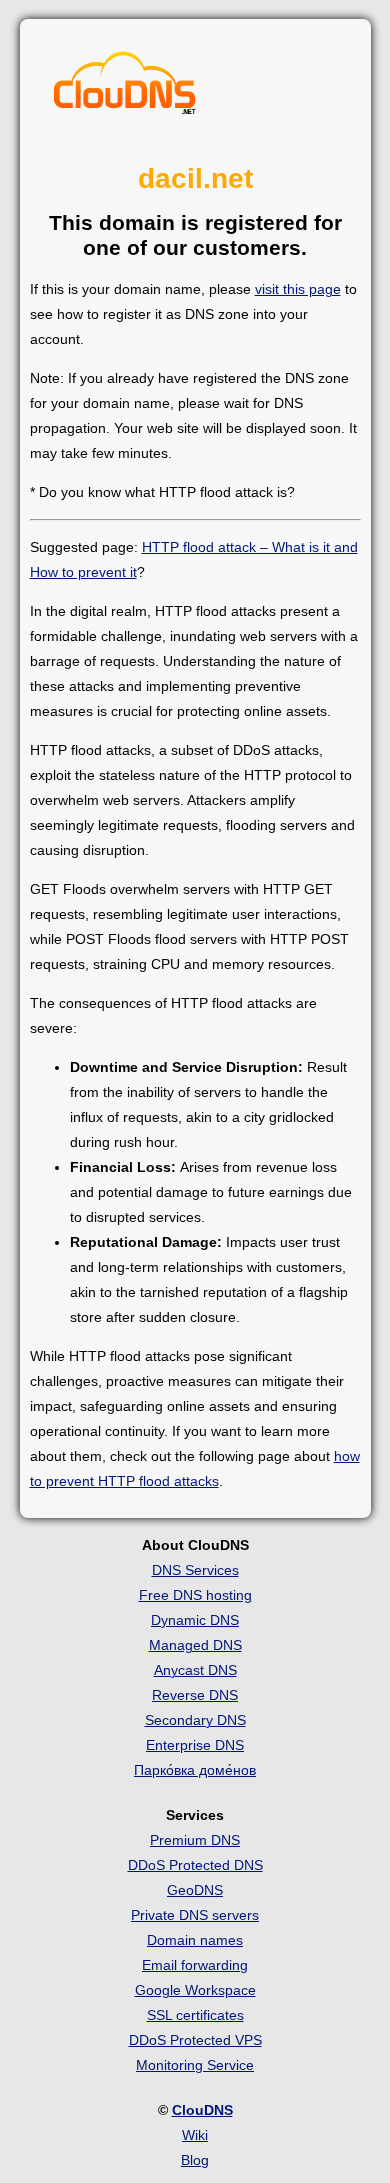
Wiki (195, 2135)
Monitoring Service (195, 2065)
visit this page (298, 289)
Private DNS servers (195, 1915)
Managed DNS (195, 1645)
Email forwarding (195, 1965)
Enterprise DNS (195, 1745)
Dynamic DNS (195, 1620)
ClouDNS (202, 2110)
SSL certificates (195, 2015)
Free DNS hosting (195, 1595)
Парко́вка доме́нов (195, 1770)
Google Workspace (195, 1990)
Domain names (195, 1940)
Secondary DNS (195, 1720)
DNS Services (195, 1570)
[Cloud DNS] (125, 88)
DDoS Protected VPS (195, 2040)
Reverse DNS (195, 1695)
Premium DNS (195, 1840)
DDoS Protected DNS (195, 1865)
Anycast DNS (195, 1670)
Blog (195, 2160)
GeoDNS (195, 1890)
